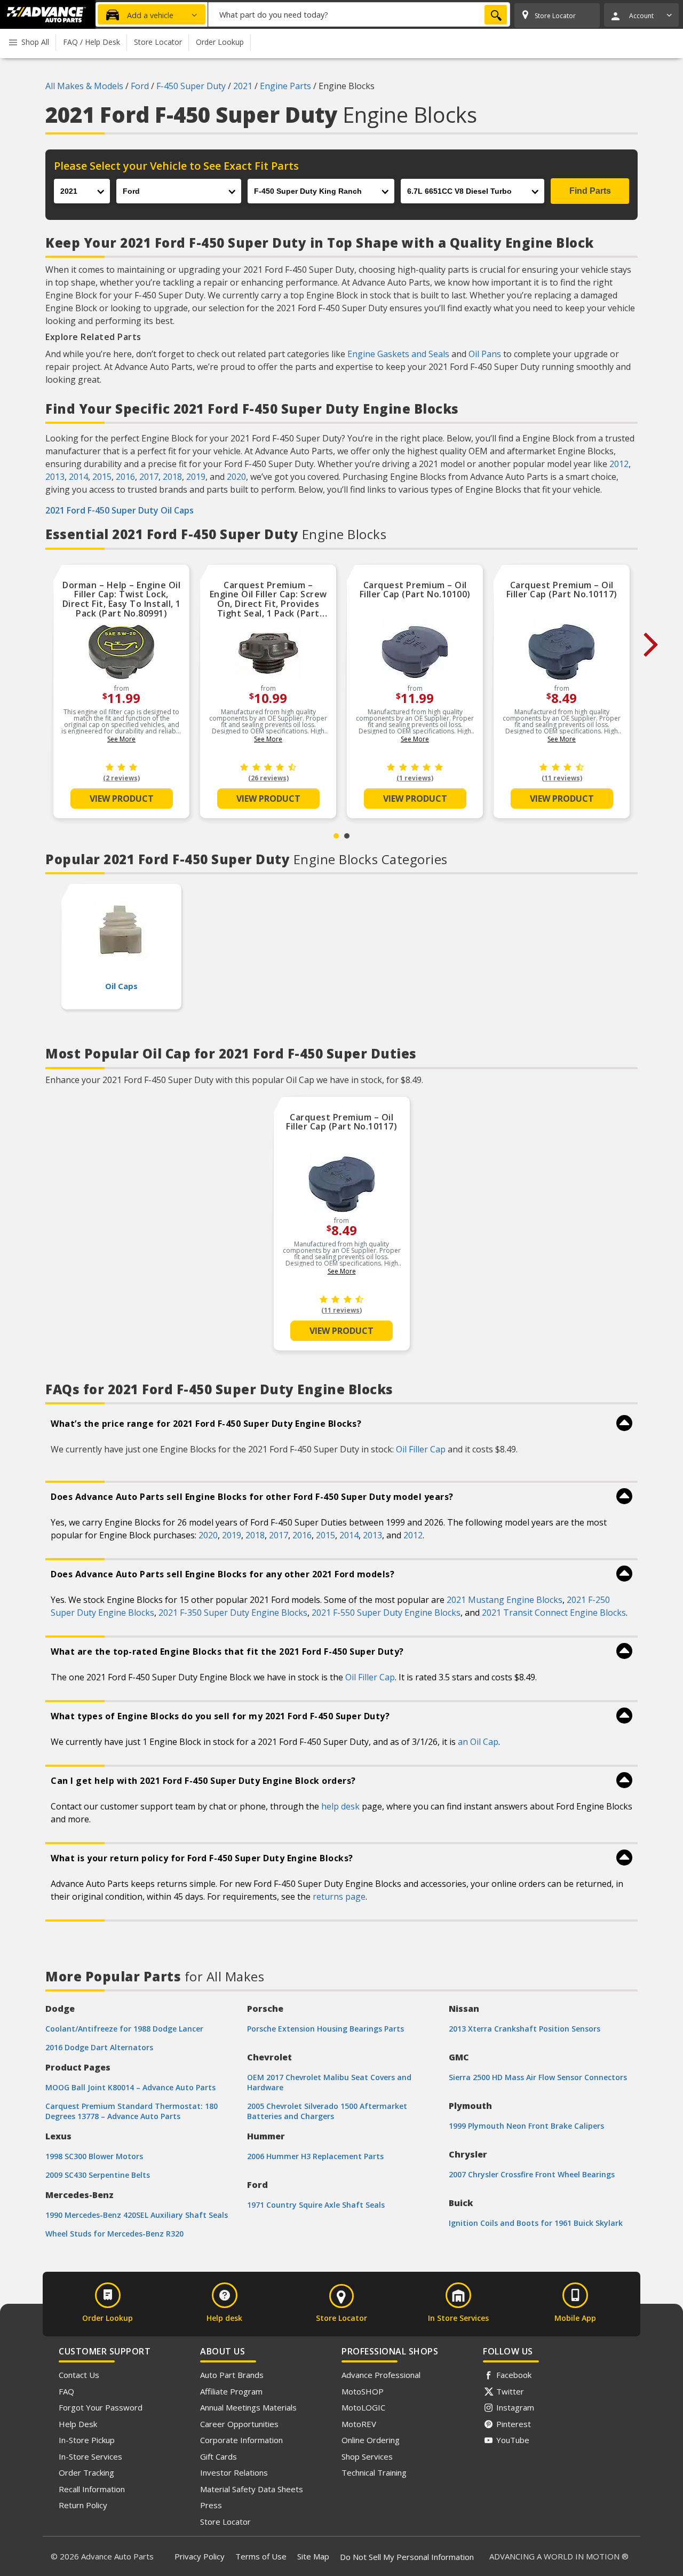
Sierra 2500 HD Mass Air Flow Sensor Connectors (538, 2077)
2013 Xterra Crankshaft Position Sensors (525, 2029)
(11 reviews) (562, 778)
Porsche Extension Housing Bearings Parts (325, 2029)
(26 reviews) (268, 778)
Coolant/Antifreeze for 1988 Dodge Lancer (124, 2029)
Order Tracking (86, 2472)
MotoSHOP (363, 2391)
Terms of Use (261, 2556)
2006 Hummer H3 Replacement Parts (315, 2156)
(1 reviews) (415, 778)
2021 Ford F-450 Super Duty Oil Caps (120, 510)
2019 (196, 477)
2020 (236, 477)
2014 (78, 477)
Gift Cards (219, 2456)
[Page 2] (347, 836)
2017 (149, 477)
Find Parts (590, 191)
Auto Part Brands (232, 2375)
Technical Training (374, 2472)
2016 (125, 477)
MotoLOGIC (363, 2407)
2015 (102, 477)
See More (121, 739)
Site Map (313, 2556)
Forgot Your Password (101, 2407)
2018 (172, 477)
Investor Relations (234, 2472)
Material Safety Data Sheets (252, 2489)
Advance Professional (381, 2375)
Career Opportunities (239, 2424)
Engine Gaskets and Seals (398, 354)
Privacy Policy (200, 2556)
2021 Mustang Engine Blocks (505, 1600)
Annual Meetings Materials (248, 2407)
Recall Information (92, 2489)
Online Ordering (371, 2440)
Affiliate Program (231, 2391)
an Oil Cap (478, 1742)
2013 (55, 477)
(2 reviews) (121, 778)
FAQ (66, 2391)
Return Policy (83, 2505)
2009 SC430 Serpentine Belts (98, 2175)
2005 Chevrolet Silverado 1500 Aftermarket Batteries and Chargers (327, 2111)
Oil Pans (485, 354)
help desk (340, 1806)
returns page (339, 1897)
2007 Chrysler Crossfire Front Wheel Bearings (532, 2174)
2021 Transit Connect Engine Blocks (554, 1613)
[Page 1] (336, 836)
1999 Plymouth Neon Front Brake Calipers (526, 2126)
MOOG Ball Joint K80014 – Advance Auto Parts (130, 2087)
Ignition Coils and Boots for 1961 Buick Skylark (536, 2223)
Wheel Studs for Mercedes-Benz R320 (114, 2234)
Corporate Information (241, 2440)
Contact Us (79, 2375)
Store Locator (225, 2522)
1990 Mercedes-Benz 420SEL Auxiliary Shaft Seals (137, 2215)
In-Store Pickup (87, 2440)
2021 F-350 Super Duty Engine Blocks (233, 1613)
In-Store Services (90, 2456)
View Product (122, 799)
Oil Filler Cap (421, 1449)
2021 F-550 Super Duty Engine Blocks (386, 1613)
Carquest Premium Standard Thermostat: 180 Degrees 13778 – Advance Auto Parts (132, 2111)
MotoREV (359, 2424)
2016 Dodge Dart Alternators (99, 2047)
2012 (619, 464)
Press (211, 2505)
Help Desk (78, 2424)
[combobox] (359, 14)
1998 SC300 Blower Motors (94, 2156)
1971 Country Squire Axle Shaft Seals (316, 2205)
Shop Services (367, 2456)
